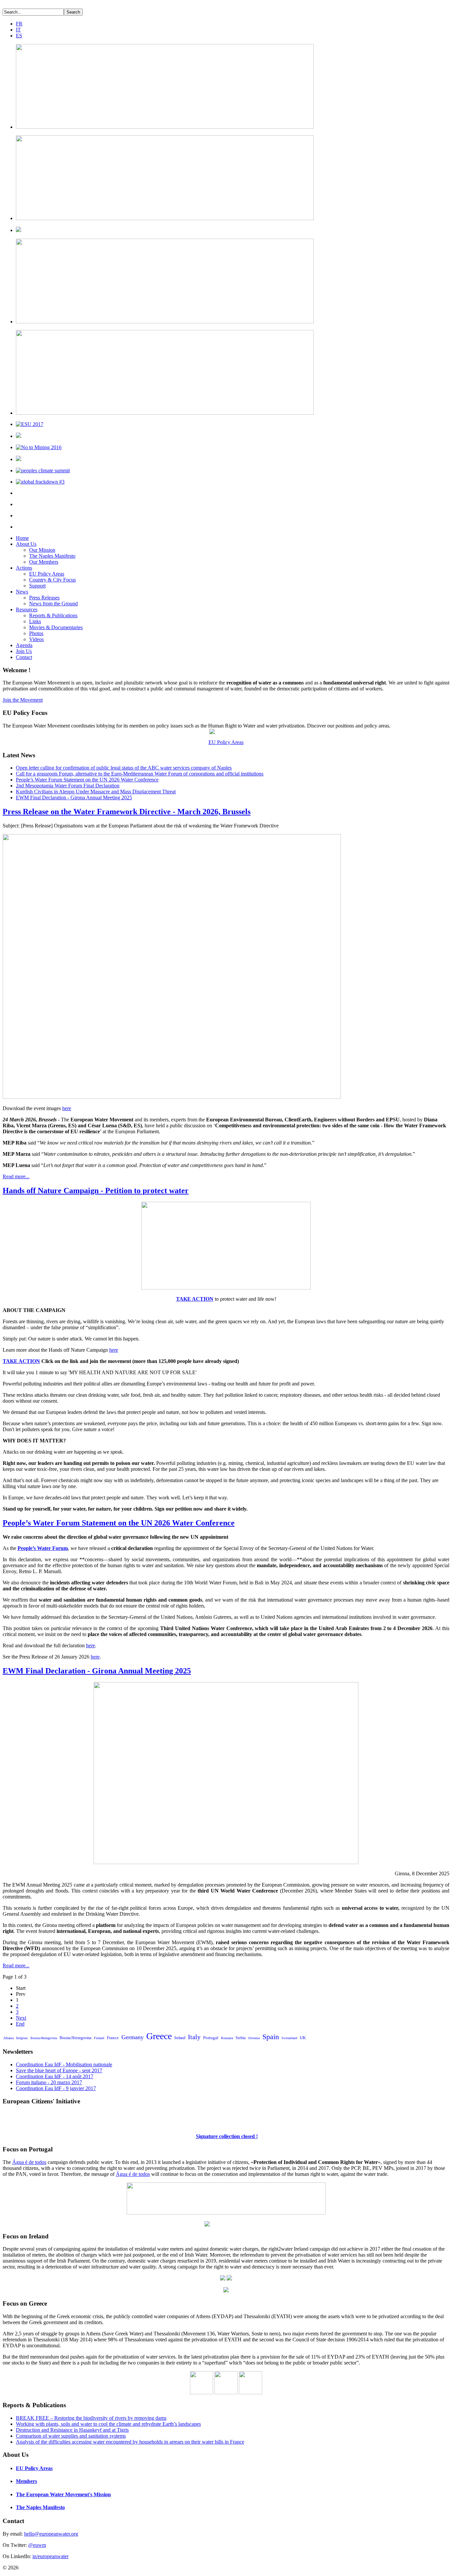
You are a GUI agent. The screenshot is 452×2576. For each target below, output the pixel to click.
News (22, 592)
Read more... (16, 1176)
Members (26, 2481)
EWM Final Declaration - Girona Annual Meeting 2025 (74, 797)
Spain (271, 2037)
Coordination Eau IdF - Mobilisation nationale (64, 2064)
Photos (36, 633)
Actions (24, 568)
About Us (26, 544)
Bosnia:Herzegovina (75, 2038)
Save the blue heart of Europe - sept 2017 (59, 2070)
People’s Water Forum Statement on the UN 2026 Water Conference (87, 780)
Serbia (241, 2038)
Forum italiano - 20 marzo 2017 (49, 2082)
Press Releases (44, 598)
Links (35, 621)
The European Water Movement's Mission (63, 2494)
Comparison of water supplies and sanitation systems (71, 2436)
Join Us (24, 651)
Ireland (180, 2038)
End (20, 2024)
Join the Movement (23, 700)
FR (19, 24)
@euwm (37, 2545)
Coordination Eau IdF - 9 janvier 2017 (56, 2088)
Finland (99, 2038)
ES (19, 36)
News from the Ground (53, 604)
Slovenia (254, 2038)
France (113, 2038)
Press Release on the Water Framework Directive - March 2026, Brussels (127, 812)
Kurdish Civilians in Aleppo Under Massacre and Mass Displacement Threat (96, 792)
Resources (27, 609)
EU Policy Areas (47, 574)
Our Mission (42, 550)
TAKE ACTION (195, 1299)
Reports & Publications (53, 615)
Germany (133, 2037)
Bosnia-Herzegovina (44, 2038)
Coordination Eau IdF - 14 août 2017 (55, 2076)
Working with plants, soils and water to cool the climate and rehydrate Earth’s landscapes (108, 2424)
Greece (159, 2036)
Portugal (211, 2038)
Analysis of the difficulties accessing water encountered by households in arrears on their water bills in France (130, 2442)
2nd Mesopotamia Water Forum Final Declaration (68, 786)
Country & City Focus (52, 580)
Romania (227, 2038)
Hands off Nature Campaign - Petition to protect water (96, 1191)
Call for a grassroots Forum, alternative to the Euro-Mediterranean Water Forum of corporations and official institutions (140, 774)
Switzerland (289, 2038)
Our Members (44, 562)
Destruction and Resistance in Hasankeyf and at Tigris (72, 2430)
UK (303, 2038)
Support (37, 586)
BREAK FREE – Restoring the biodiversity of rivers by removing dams (91, 2418)
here (67, 1108)
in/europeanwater (50, 2556)
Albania (8, 2038)
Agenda (24, 645)
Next (21, 2018)
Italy (194, 2037)
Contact (24, 657)
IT (18, 30)
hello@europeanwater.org (51, 2534)
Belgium (22, 2038)
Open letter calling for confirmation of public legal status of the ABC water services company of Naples (124, 768)
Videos (36, 639)
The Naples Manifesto (52, 556)
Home (22, 538)
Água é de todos (29, 2162)
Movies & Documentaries (56, 627)
